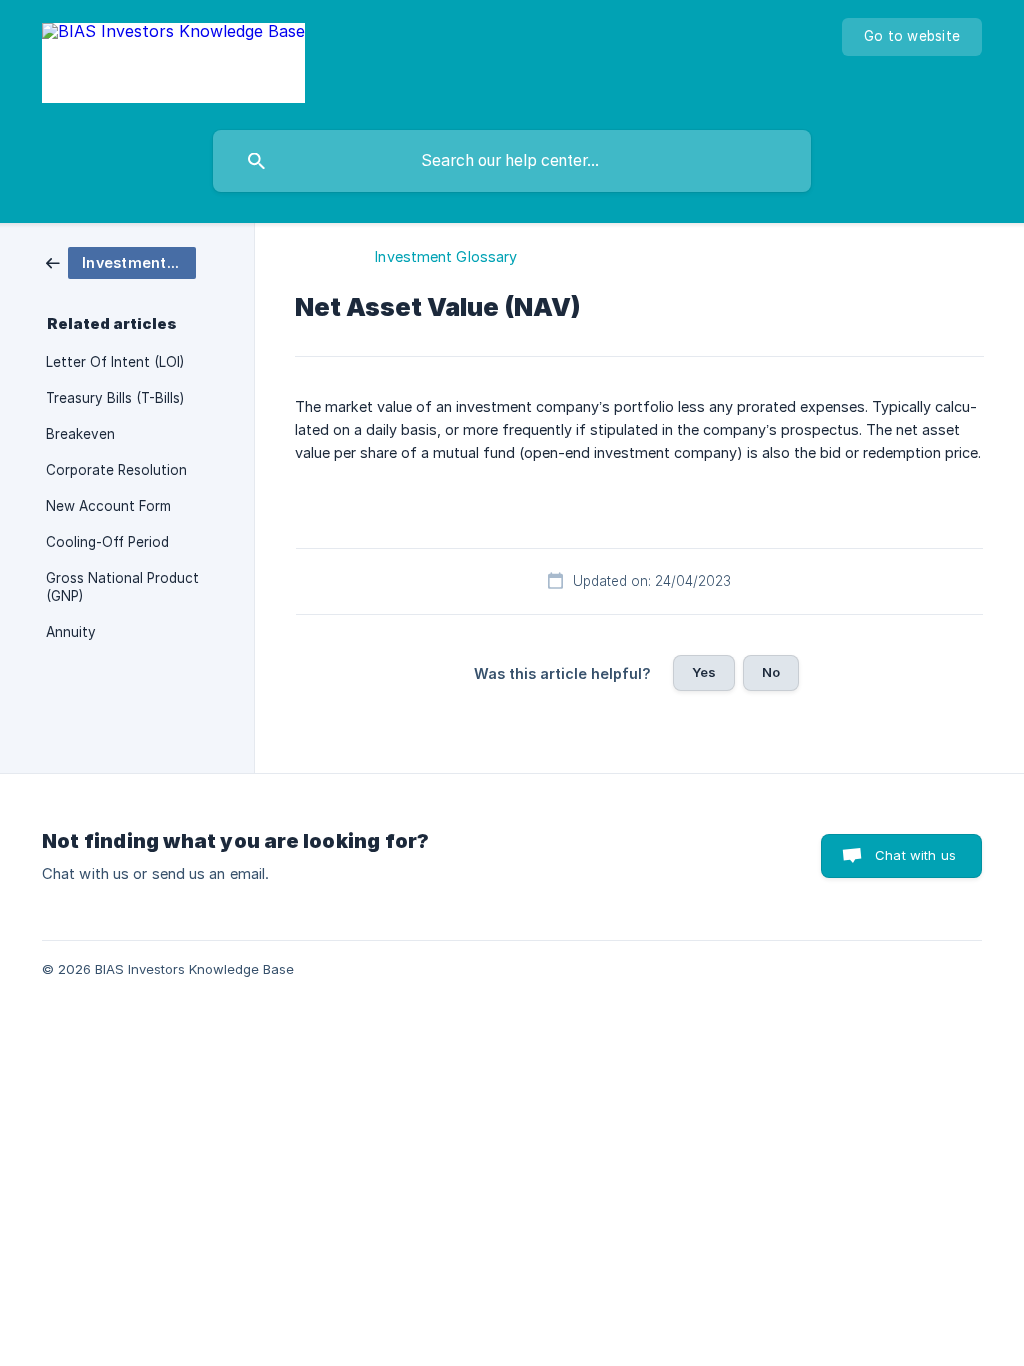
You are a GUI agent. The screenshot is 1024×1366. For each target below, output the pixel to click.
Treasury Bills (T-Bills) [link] (115, 398)
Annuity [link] (71, 632)
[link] (121, 261)
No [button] (771, 672)
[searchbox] (512, 161)
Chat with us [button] (915, 855)
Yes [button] (704, 672)
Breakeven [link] (80, 434)
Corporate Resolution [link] (116, 470)
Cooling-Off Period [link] (107, 542)
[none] (173, 60)
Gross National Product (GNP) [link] (122, 587)
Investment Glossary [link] (446, 256)
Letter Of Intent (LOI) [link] (115, 362)
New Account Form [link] (108, 506)
